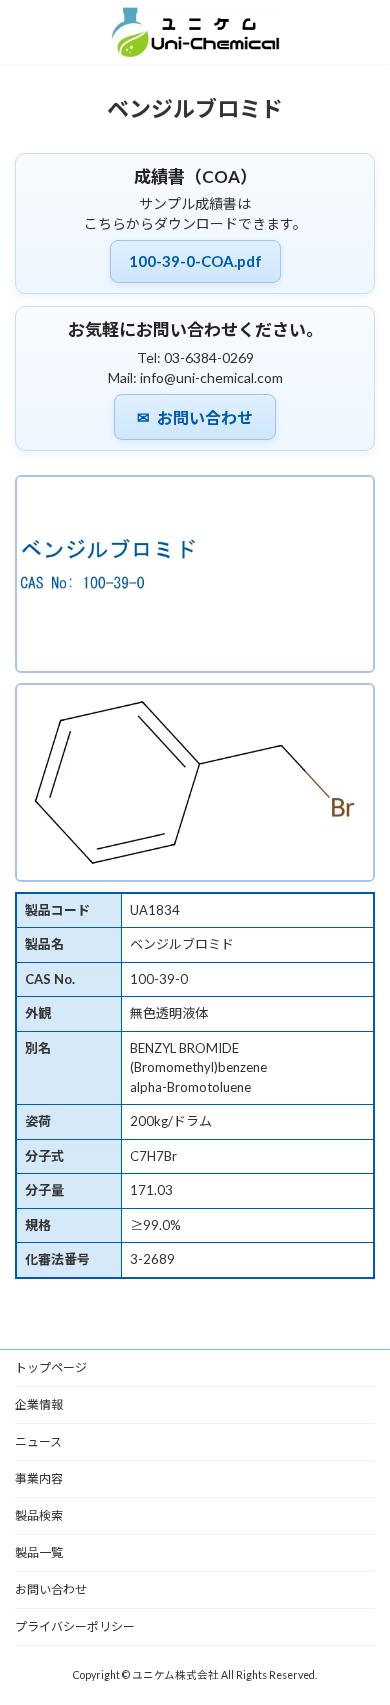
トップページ (51, 1367)
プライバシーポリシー (75, 1626)
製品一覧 (39, 1552)
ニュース (38, 1441)
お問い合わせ (195, 418)
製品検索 (39, 1515)
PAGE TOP (360, 1633)
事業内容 (39, 1478)
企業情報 (39, 1404)
